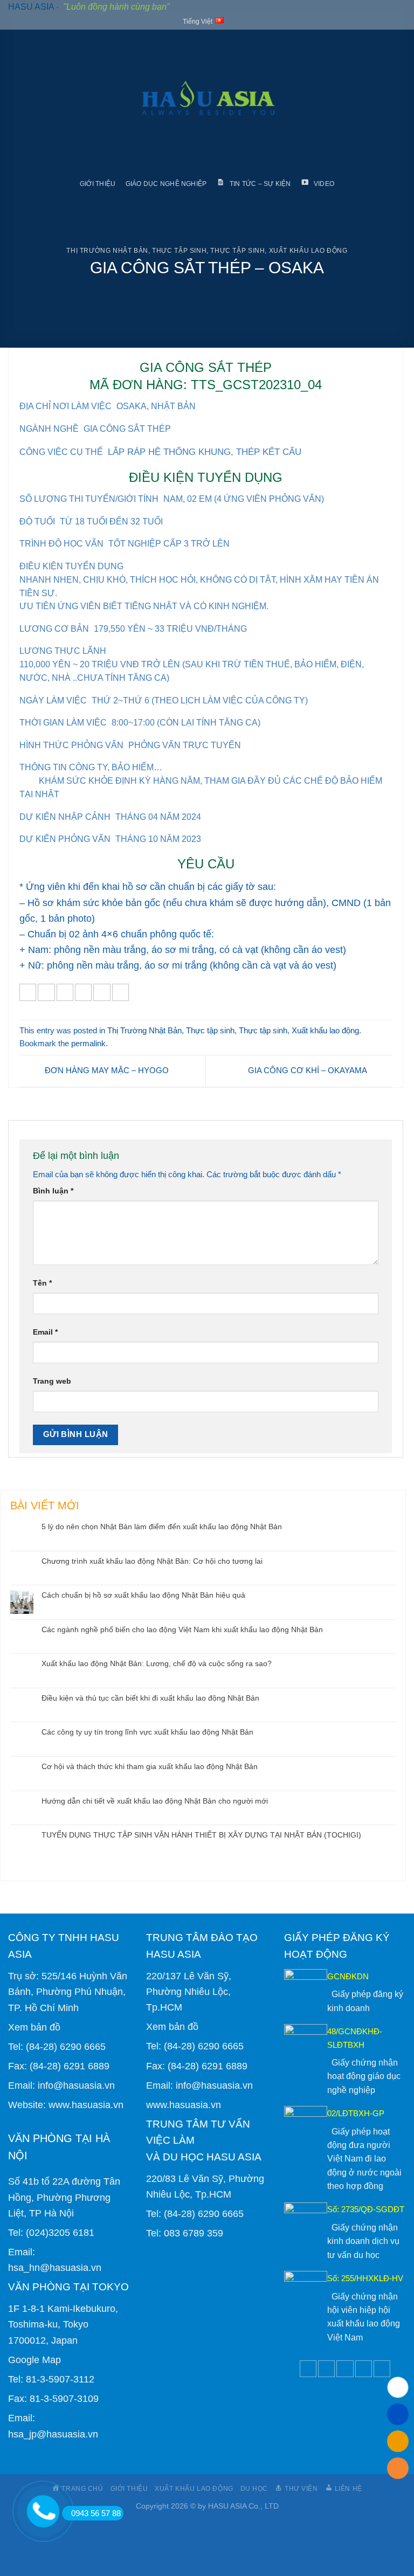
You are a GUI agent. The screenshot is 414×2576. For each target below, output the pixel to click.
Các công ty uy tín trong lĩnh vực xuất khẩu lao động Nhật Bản (147, 1732)
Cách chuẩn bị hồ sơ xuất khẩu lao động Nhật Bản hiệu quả (143, 1595)
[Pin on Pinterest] (102, 992)
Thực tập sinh (179, 251)
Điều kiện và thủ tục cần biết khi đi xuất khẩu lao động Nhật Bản (150, 1698)
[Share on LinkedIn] (120, 992)
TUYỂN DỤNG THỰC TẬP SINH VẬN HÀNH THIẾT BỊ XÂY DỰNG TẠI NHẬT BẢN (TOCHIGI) (201, 1835)
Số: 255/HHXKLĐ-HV (365, 2278)
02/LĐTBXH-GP (356, 2113)
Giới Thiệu (98, 184)
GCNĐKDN (348, 1976)
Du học (254, 2488)
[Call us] (364, 2369)
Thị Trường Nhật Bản (107, 251)
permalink (88, 1043)
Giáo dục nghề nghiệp (166, 184)
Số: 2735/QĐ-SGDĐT (366, 2209)
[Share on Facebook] (46, 992)
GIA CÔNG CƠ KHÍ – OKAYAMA (308, 1070)
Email (45, 1332)
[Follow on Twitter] (326, 2369)
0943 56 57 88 (96, 2513)
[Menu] (17, 101)
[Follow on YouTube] (382, 2369)
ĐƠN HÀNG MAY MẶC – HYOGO (106, 1070)
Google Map (34, 2360)
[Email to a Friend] (83, 992)
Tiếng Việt (198, 22)
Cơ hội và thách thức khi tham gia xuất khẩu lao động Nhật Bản (150, 1766)
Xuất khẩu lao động (308, 251)
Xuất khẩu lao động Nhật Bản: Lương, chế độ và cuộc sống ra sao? (157, 1663)
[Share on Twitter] (65, 992)
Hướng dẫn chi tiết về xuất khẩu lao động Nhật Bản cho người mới (155, 1801)
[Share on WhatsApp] (28, 992)
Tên (42, 1283)
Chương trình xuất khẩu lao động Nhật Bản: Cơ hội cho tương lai (152, 1561)
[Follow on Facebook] (308, 2369)
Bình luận (53, 1191)
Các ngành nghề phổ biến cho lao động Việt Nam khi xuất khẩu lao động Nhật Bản (182, 1629)
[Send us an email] (345, 2369)
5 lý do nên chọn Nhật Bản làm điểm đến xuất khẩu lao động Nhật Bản (162, 1527)
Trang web (52, 1381)
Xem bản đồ (34, 2027)
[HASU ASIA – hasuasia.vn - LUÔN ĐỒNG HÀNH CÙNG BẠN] (207, 101)
